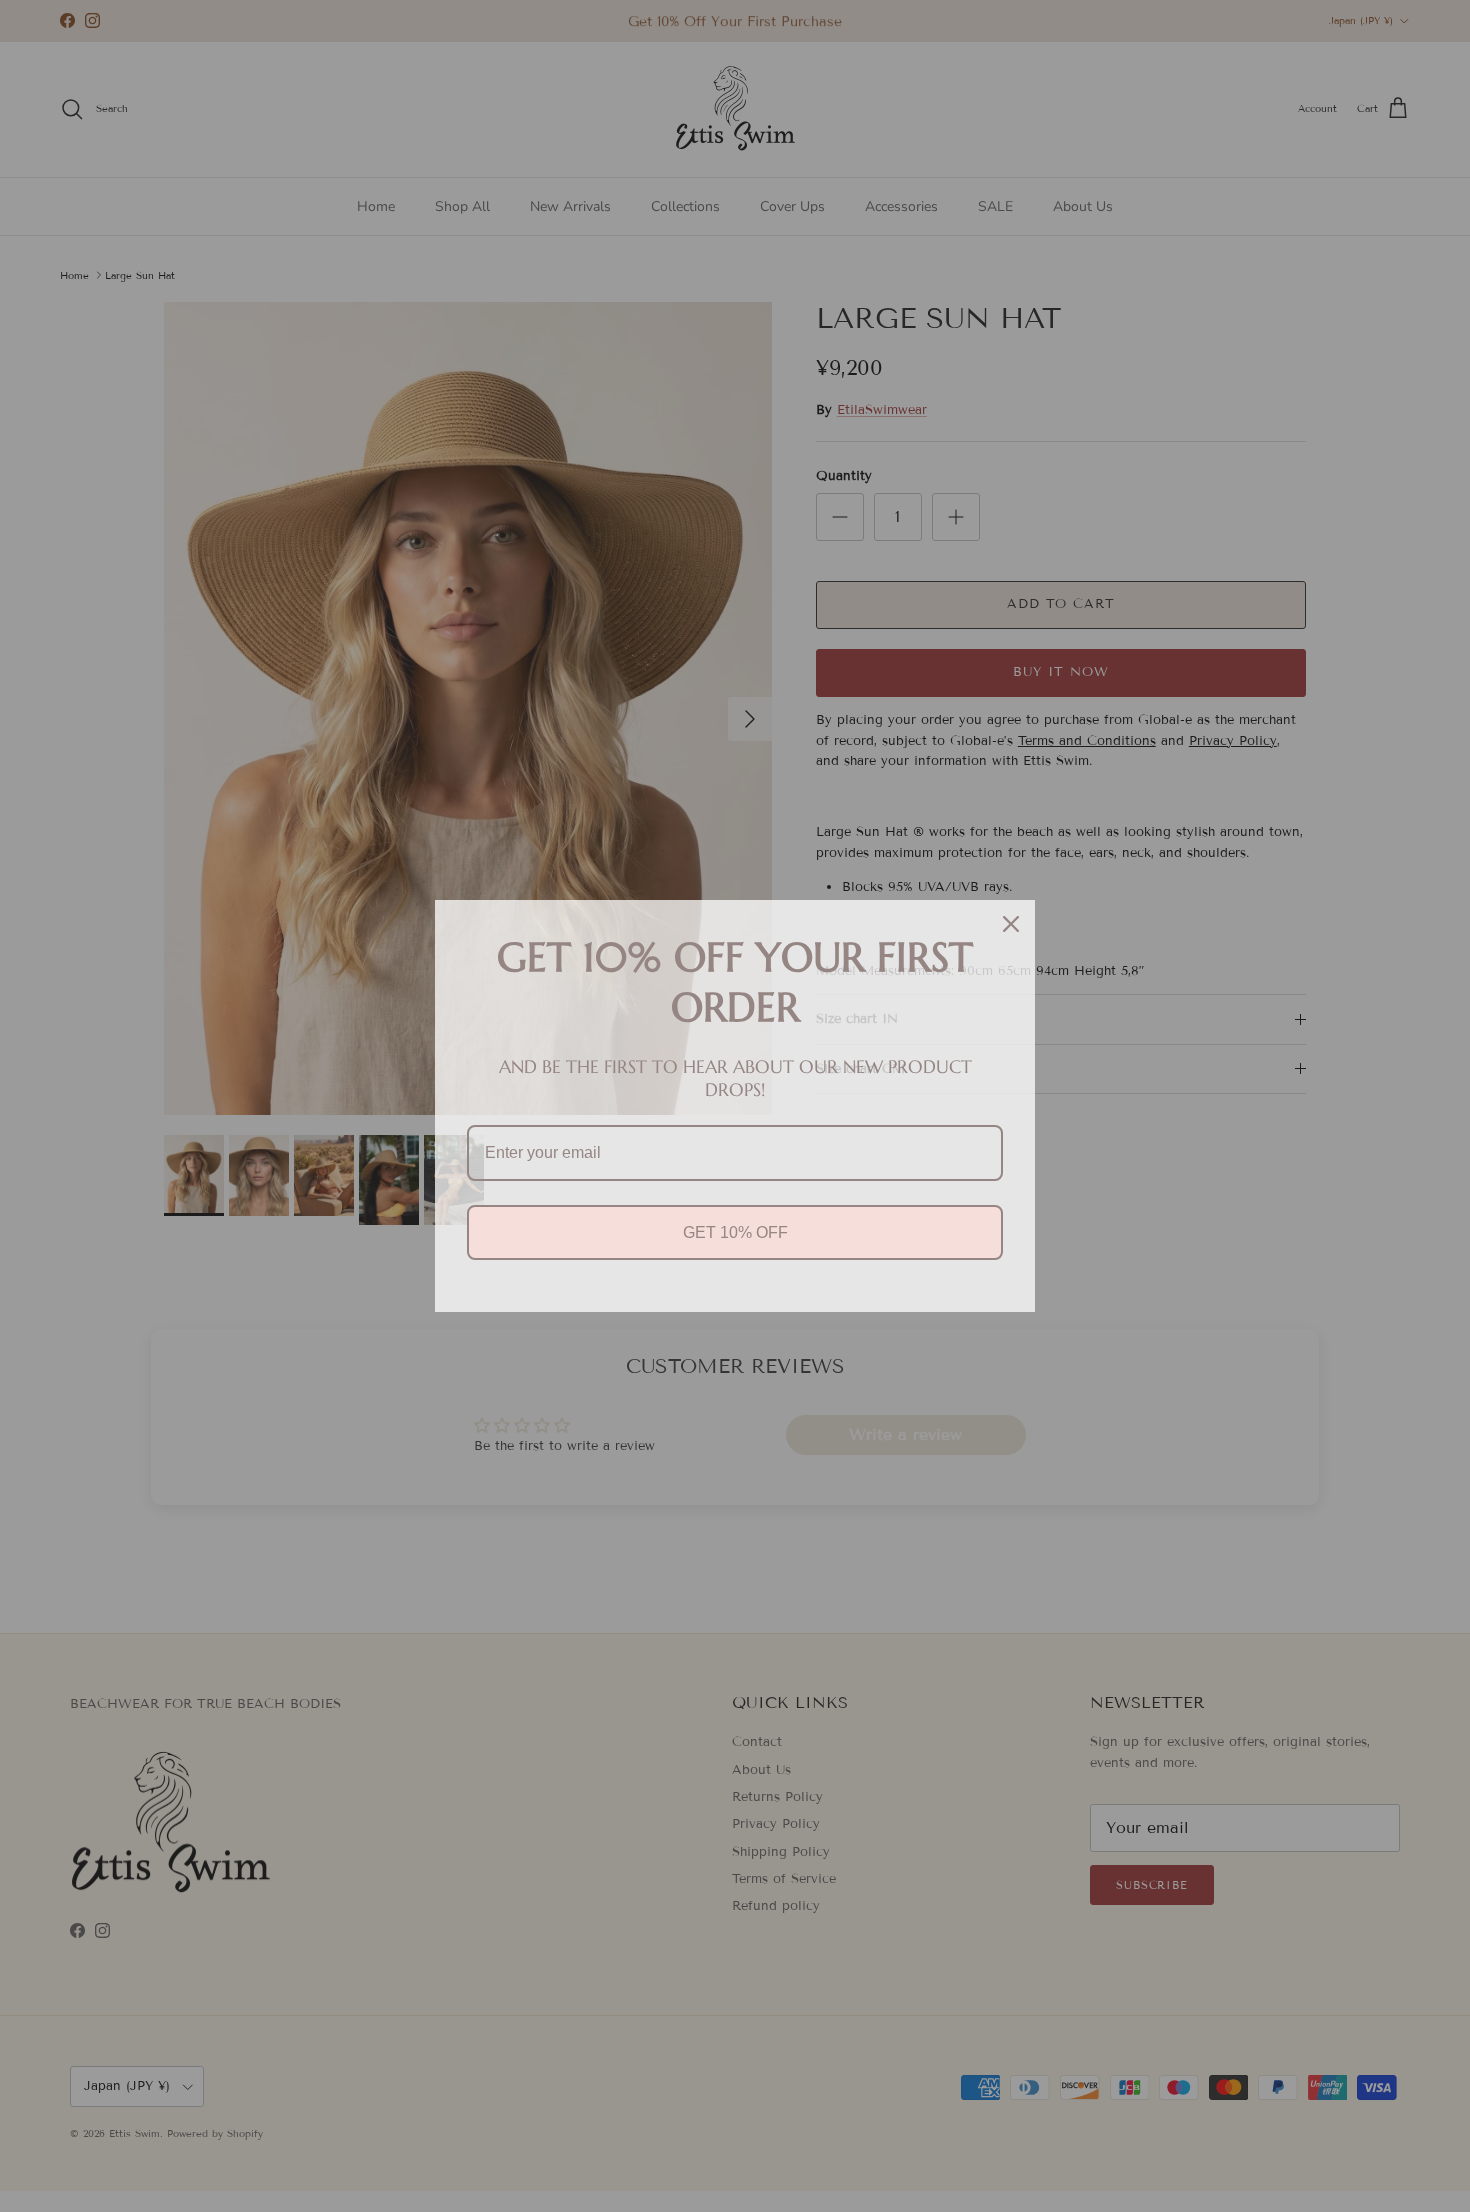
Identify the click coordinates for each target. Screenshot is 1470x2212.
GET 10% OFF (735, 1232)
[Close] (1011, 924)
